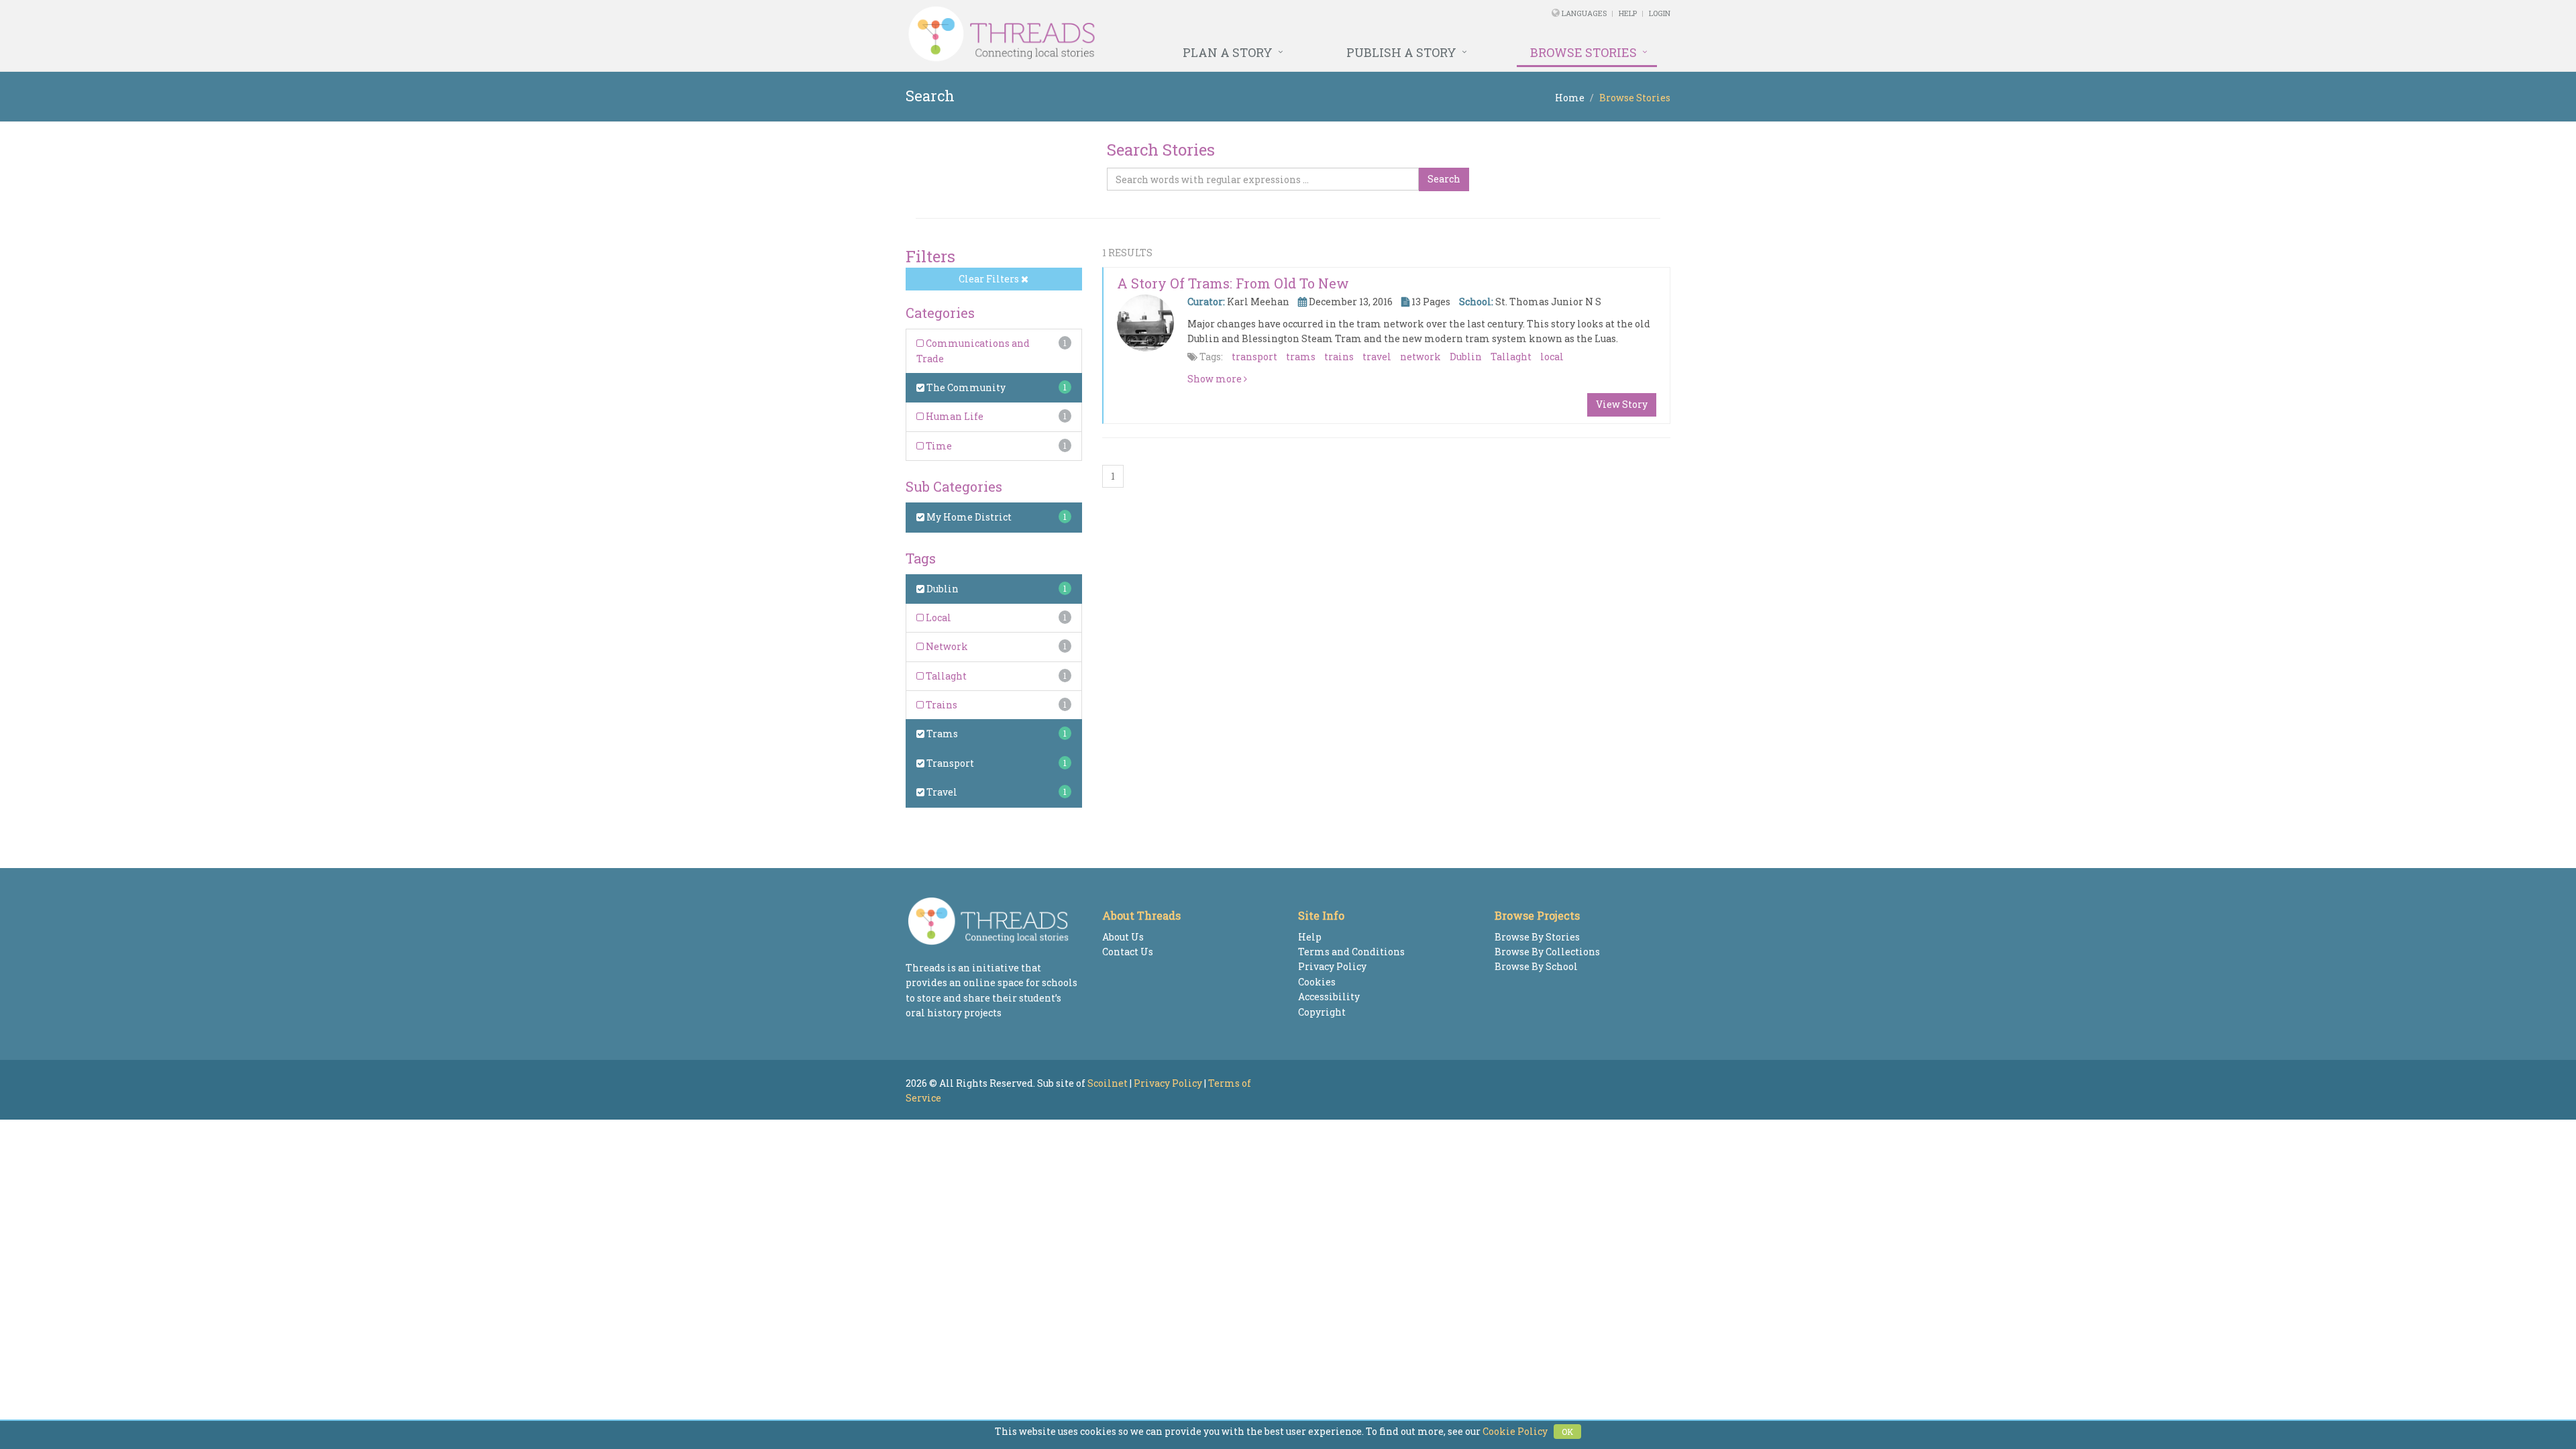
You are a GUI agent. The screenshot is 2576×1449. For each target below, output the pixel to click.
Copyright (1322, 1012)
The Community (965, 387)
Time (938, 446)
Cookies (1317, 982)
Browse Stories (1584, 52)
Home (1570, 98)
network (1420, 357)
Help (1628, 13)
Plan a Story (1228, 52)
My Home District (968, 517)
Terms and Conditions (1351, 952)
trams (1301, 357)
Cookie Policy (1515, 1431)
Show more (1216, 379)
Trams (941, 734)
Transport (949, 763)
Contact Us (1128, 952)
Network (946, 646)
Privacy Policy (1332, 966)
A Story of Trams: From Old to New (1233, 283)
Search (1444, 179)
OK (1567, 1432)
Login (1660, 13)
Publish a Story (1401, 52)
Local (937, 618)
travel (1377, 357)
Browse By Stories (1537, 937)
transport (1254, 357)
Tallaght (945, 676)
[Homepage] (1142, 34)
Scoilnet (1108, 1083)
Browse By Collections (1547, 952)
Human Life (954, 416)
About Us (1123, 937)
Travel (941, 792)
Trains (941, 705)
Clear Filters (990, 279)
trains (1339, 357)
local (1552, 357)
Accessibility (1329, 997)
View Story (1622, 404)
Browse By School (1536, 966)
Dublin (942, 589)
